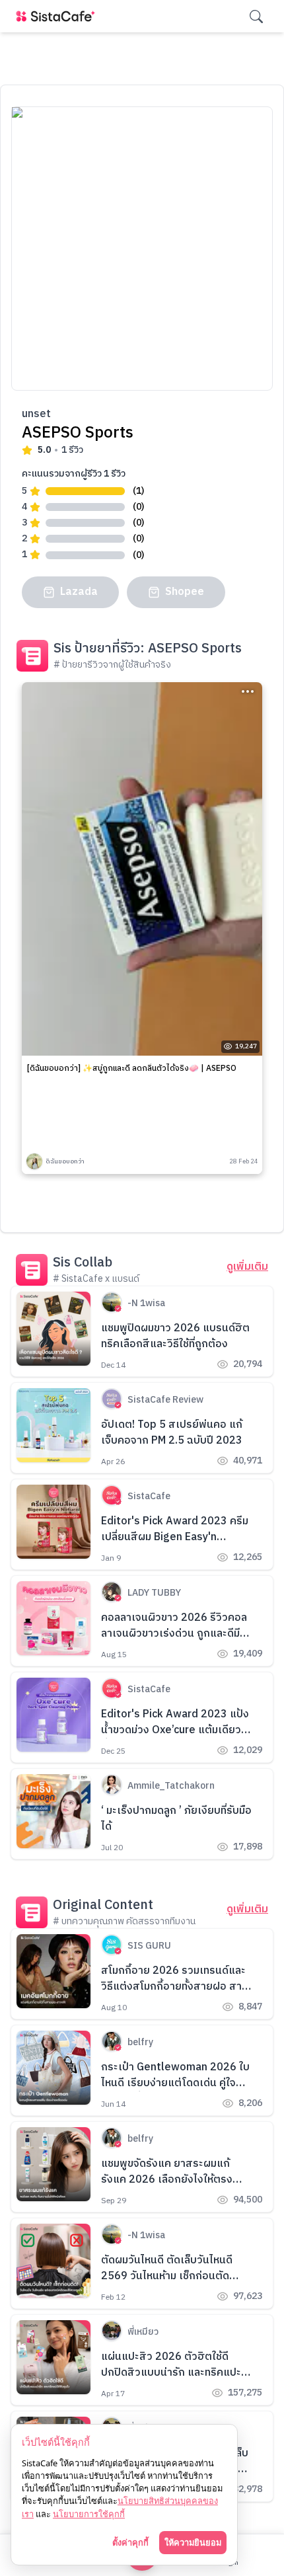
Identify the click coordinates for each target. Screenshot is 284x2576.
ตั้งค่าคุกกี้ (130, 2542)
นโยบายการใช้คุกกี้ (89, 2514)
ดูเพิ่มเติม (247, 1267)
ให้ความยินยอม (193, 2542)
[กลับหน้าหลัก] (58, 16)
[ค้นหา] (256, 17)
